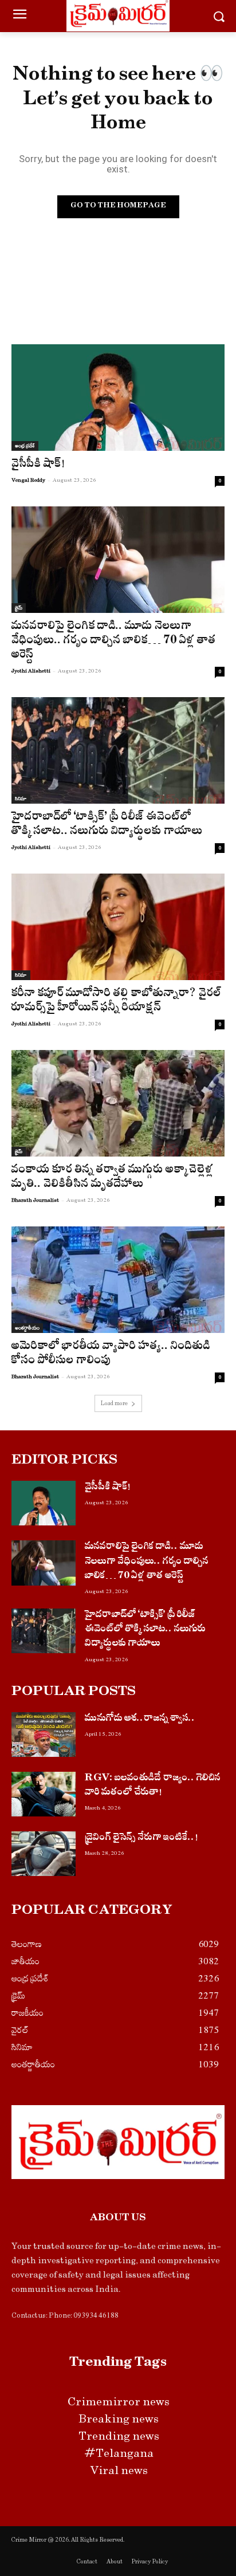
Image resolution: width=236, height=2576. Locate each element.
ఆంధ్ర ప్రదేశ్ (25, 446)
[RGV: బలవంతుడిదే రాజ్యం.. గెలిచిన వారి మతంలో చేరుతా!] (44, 1794)
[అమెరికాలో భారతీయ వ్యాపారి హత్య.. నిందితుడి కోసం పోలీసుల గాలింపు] (118, 1280)
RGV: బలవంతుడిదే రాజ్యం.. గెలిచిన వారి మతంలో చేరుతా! (153, 1786)
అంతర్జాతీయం (27, 1328)
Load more (114, 1403)
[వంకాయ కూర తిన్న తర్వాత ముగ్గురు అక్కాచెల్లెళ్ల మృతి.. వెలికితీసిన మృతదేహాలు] (118, 1103)
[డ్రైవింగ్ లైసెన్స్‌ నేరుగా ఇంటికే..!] (44, 1854)
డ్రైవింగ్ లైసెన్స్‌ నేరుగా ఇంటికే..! (141, 1838)
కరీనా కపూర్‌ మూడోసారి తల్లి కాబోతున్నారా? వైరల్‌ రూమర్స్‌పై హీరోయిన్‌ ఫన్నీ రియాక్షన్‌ (117, 1002)
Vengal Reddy (28, 480)
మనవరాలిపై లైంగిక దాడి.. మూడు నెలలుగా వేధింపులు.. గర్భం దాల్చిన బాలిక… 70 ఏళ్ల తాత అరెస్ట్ (114, 642)
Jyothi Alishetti (31, 671)
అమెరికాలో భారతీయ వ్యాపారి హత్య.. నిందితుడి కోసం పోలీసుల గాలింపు (111, 1355)
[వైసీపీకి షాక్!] (118, 398)
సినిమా (21, 799)
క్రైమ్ (19, 608)
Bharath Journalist (35, 1200)
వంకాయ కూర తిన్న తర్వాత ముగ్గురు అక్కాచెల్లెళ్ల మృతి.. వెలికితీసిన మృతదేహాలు (113, 1178)
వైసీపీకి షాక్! (38, 465)
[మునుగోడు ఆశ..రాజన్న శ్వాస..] (44, 1735)
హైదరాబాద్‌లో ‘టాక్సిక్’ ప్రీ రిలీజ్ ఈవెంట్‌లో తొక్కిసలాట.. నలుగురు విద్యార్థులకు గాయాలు (107, 825)
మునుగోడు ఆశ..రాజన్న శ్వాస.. (140, 1719)
